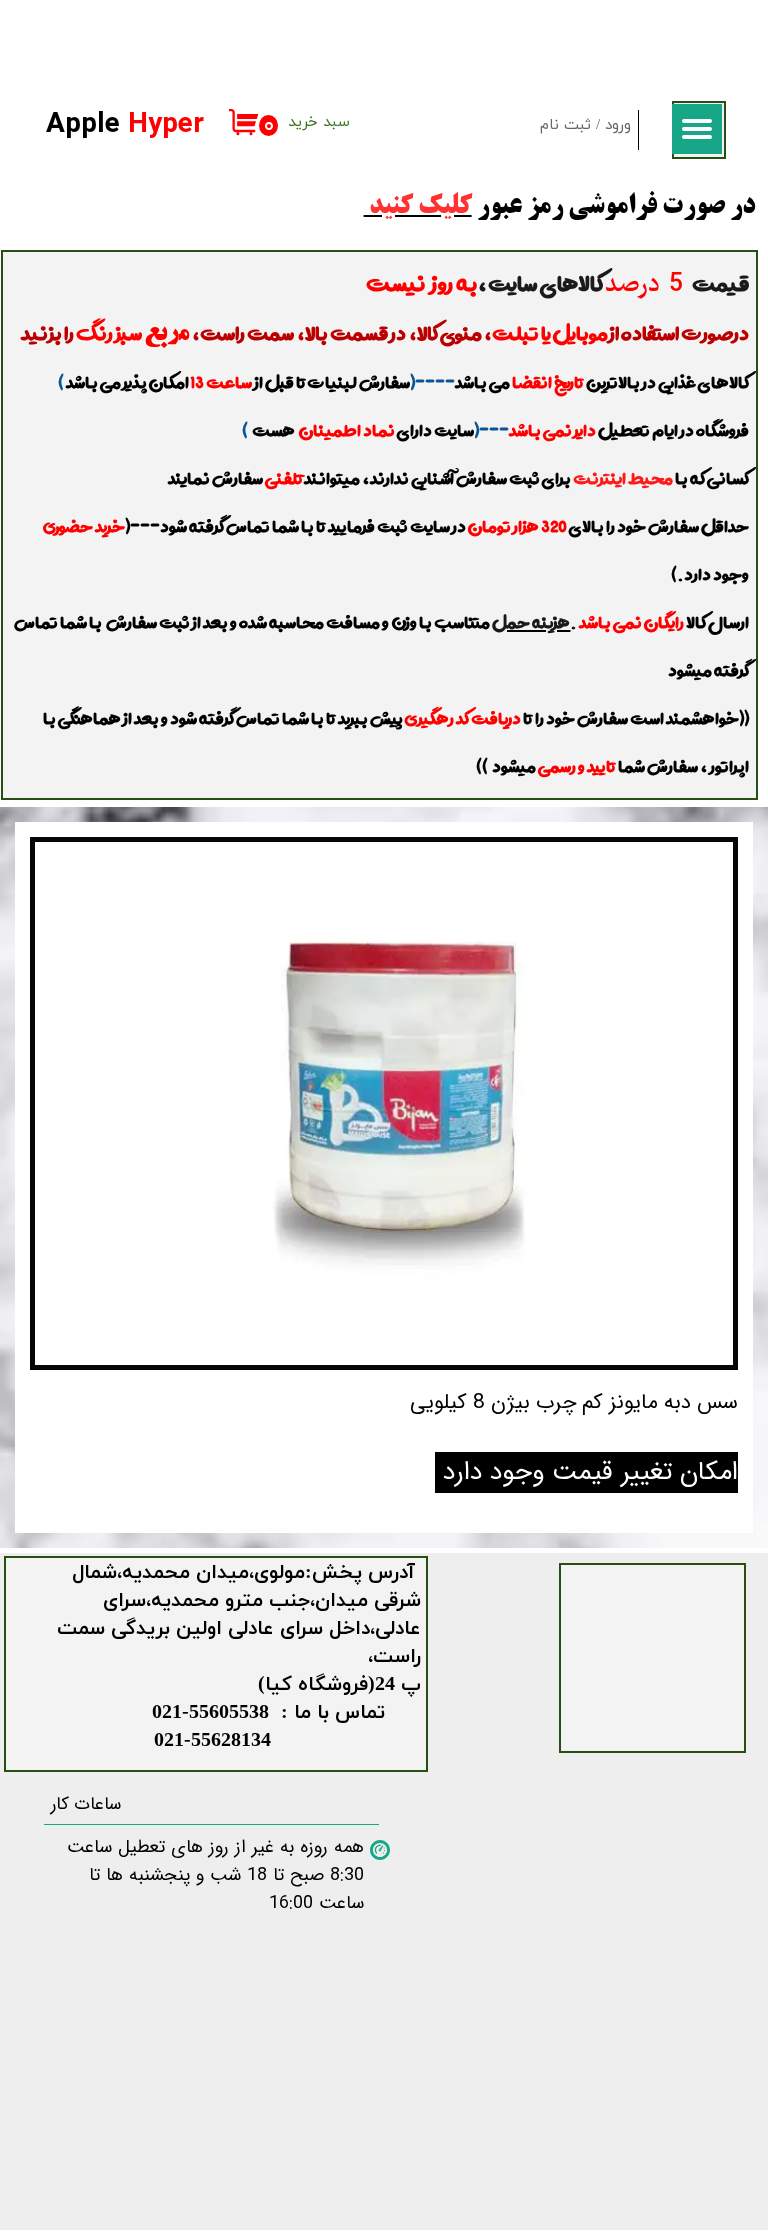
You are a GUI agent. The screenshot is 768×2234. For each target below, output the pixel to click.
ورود (618, 125)
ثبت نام (565, 125)
